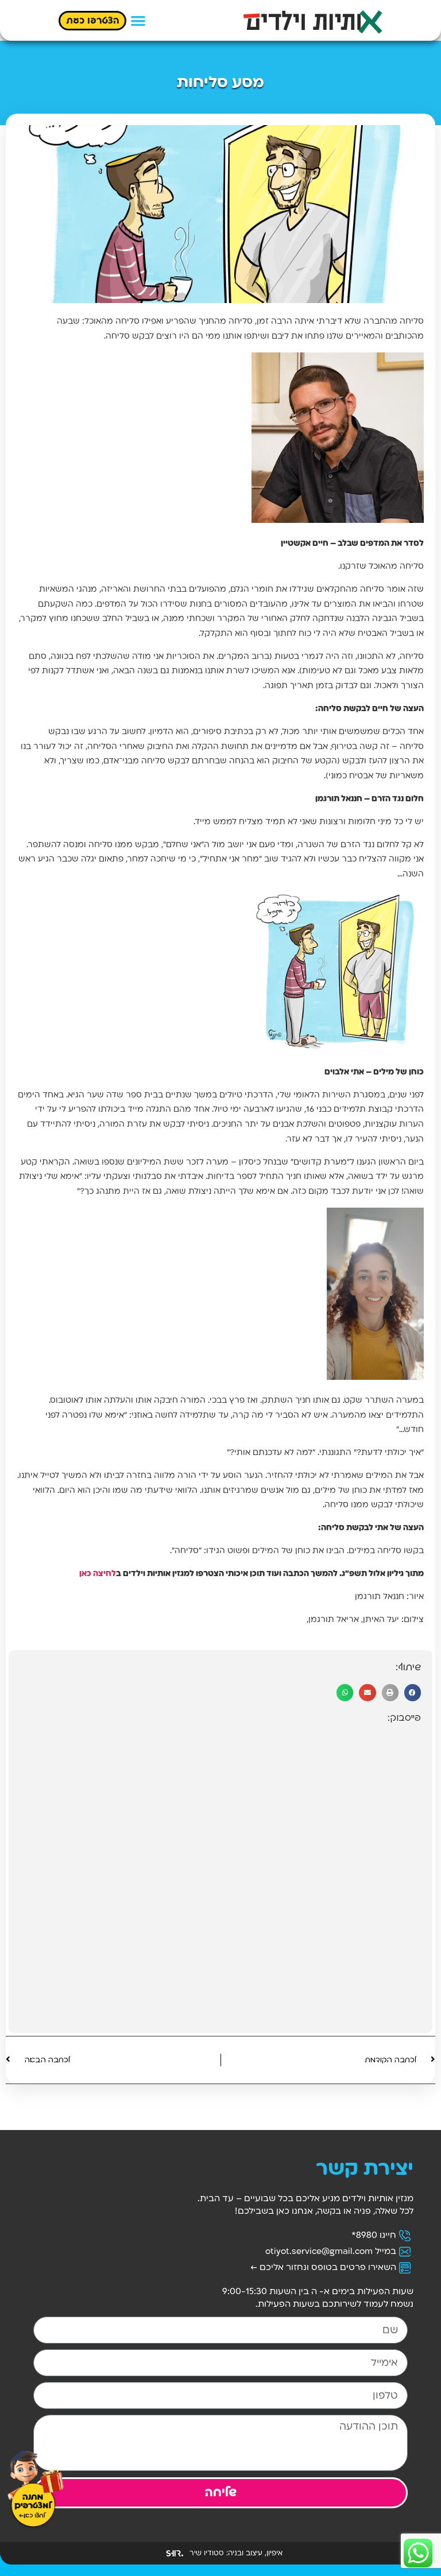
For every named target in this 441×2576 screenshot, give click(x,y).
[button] (138, 20)
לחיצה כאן (98, 1574)
